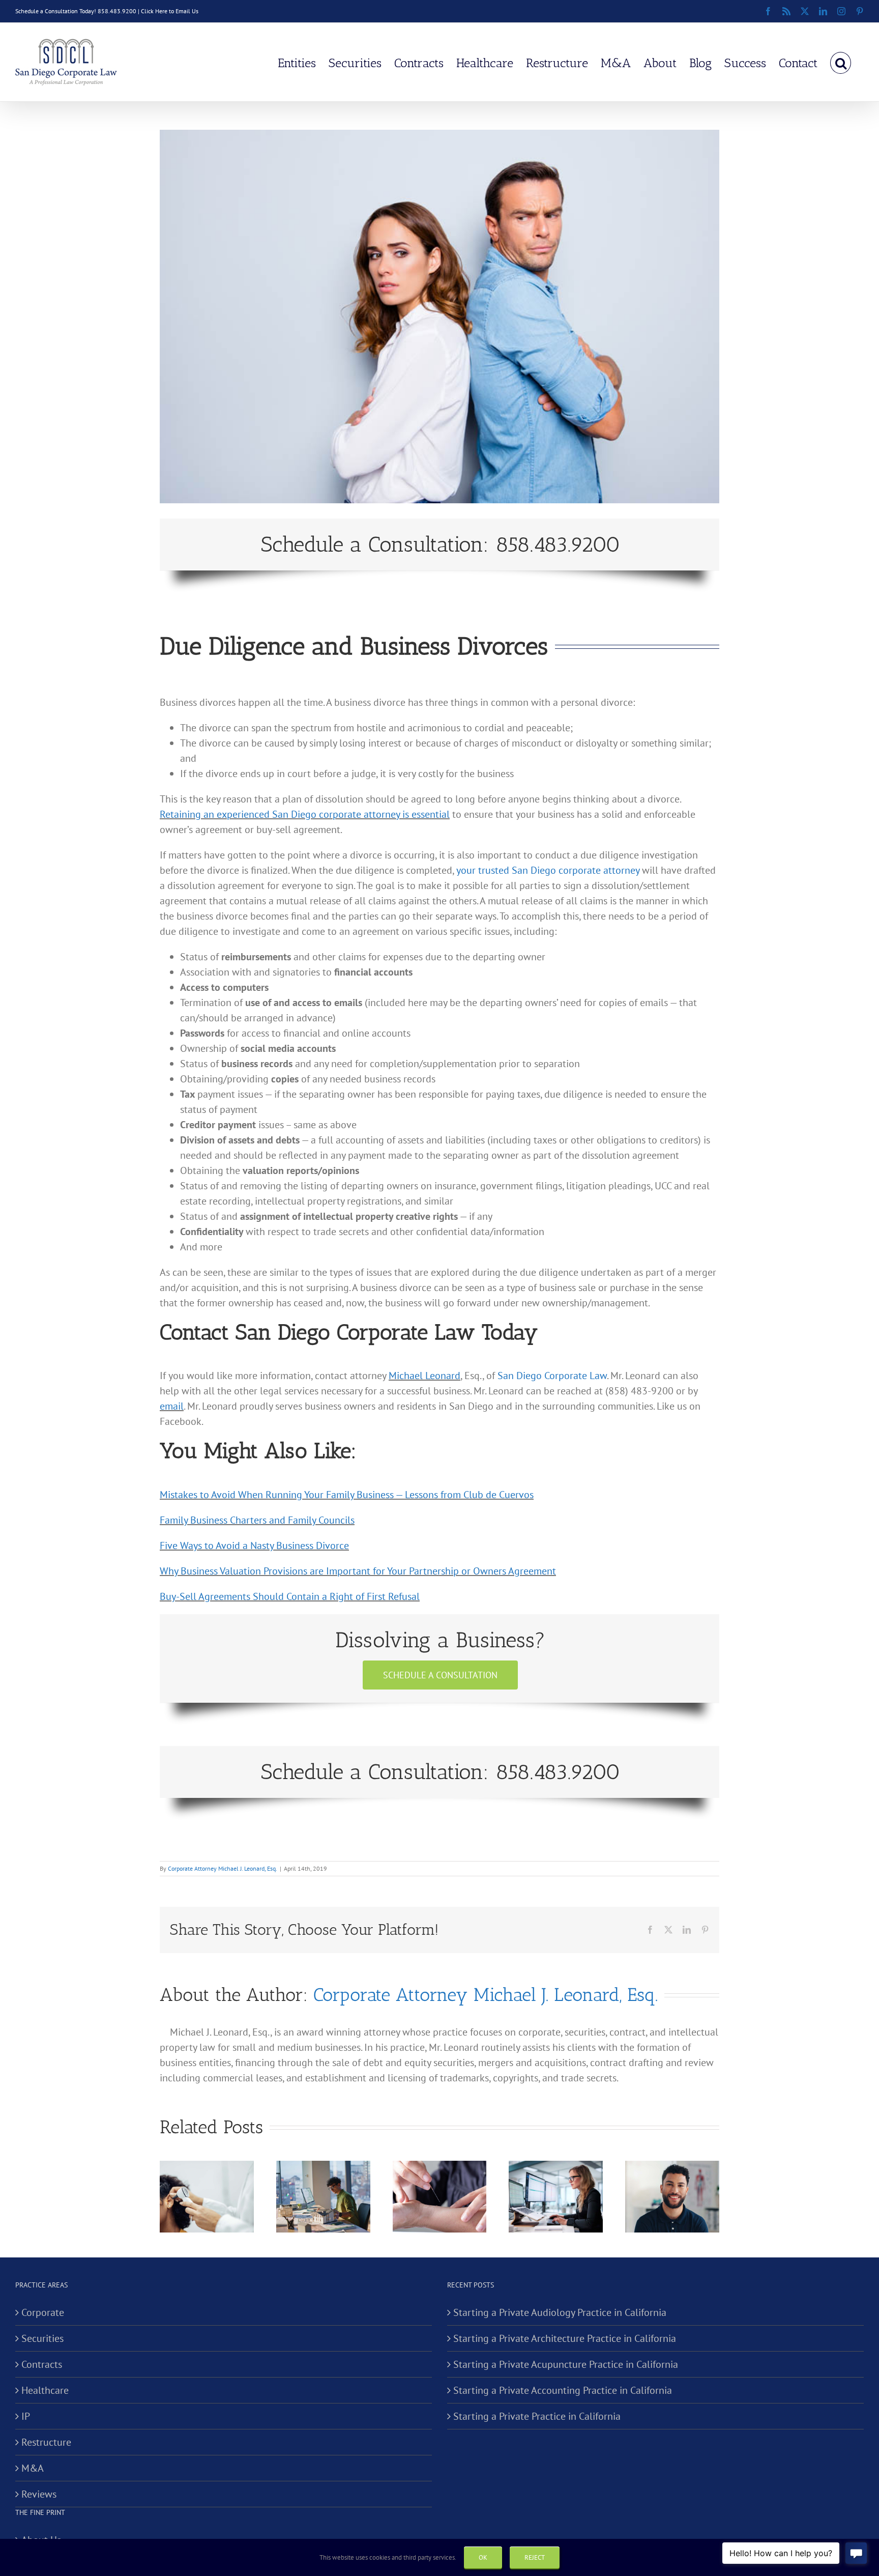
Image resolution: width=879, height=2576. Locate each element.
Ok (483, 2557)
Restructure (46, 2442)
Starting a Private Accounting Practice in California (563, 2390)
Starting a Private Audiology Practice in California (560, 2312)
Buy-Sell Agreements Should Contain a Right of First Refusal (290, 1596)
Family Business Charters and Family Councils (257, 1520)
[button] (841, 62)
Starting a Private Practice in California (537, 2416)
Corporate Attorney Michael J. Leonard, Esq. (223, 1868)
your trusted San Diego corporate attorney (548, 870)
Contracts (42, 2364)
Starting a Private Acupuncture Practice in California (566, 2364)
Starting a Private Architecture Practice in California (565, 2338)
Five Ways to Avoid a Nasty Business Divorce (254, 1545)
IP (26, 2416)
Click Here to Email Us (170, 11)
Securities (42, 2338)
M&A (33, 2468)
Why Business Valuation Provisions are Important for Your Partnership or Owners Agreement (358, 1571)
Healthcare (45, 2390)
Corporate (43, 2312)
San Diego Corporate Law (552, 1376)
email (172, 1406)
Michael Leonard (424, 1376)
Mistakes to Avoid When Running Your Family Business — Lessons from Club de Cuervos (347, 1495)
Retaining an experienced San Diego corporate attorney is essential (305, 814)
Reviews (39, 2494)
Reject (535, 2557)
